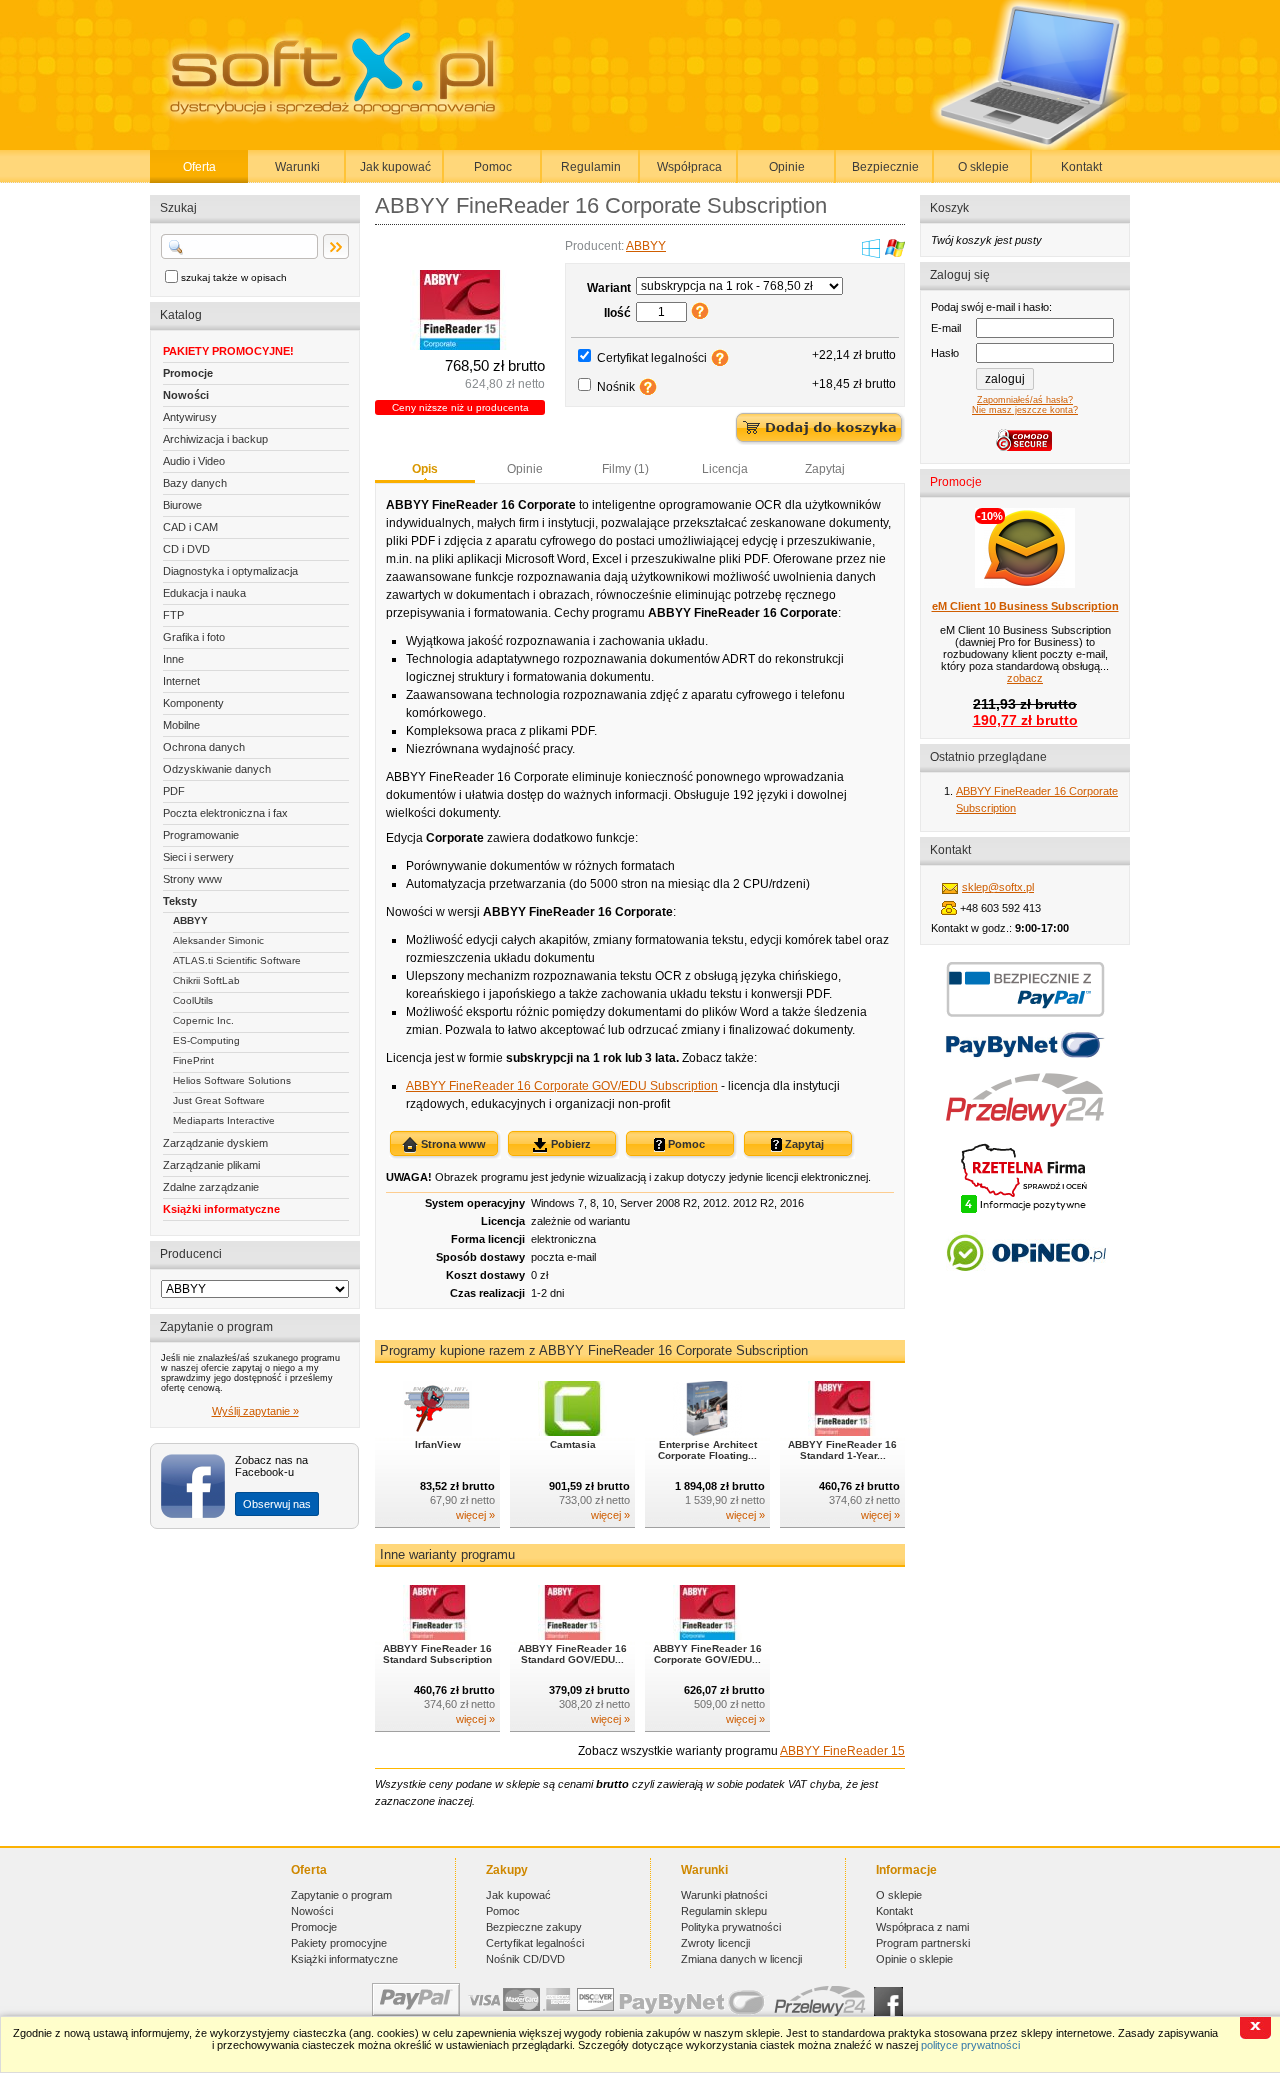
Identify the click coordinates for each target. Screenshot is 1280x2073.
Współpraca (689, 167)
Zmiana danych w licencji (741, 1959)
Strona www (452, 1144)
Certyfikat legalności (652, 358)
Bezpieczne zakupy (534, 1927)
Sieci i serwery (198, 857)
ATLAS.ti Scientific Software (237, 960)
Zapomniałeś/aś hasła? (1025, 400)
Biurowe (182, 505)
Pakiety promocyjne (339, 1943)
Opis (425, 469)
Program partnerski (923, 1943)
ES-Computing (206, 1040)
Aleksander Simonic (218, 940)
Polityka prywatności (731, 1927)
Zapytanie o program (341, 1895)
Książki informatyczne (221, 1209)
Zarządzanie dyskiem (215, 1143)
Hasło (945, 353)
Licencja (725, 469)
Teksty (180, 901)
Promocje (188, 373)
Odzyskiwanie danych (217, 769)
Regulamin (591, 167)
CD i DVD (186, 549)
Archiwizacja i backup (215, 439)
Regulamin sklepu (724, 1911)
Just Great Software (219, 1100)
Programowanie (201, 835)
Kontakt (1081, 167)
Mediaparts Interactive (224, 1120)
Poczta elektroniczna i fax (225, 813)
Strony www (192, 879)
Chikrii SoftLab (206, 980)
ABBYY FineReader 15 (842, 1751)
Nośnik (616, 387)
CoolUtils (193, 1000)
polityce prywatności (970, 2045)
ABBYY (190, 920)
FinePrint (193, 1060)
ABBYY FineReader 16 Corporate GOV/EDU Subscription (562, 1086)
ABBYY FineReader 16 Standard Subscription (437, 1654)
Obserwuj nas (277, 1504)
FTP (173, 615)
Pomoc (493, 167)
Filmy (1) (625, 469)
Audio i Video (194, 461)
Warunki (297, 167)
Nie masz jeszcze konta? (1025, 410)
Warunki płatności (724, 1895)
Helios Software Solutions (232, 1080)
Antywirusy (190, 417)
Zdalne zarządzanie (211, 1187)
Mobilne (181, 725)
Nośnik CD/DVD (525, 1959)
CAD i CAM (190, 527)
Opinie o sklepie (914, 1959)
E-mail (946, 328)
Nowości (186, 395)
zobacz (1025, 678)
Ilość (617, 313)
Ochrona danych (204, 747)
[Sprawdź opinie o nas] (1025, 1286)
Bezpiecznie (885, 167)
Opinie (787, 167)
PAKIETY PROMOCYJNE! (228, 351)
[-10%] (1025, 584)
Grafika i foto (194, 637)
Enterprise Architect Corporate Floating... (707, 1450)
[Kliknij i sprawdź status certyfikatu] (1025, 1211)
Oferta (199, 167)
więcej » (475, 1515)
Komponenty (193, 703)
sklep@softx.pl (998, 887)
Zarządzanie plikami (211, 1165)
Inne (173, 659)
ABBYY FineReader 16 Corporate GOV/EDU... (707, 1654)
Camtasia (573, 1444)
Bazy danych (195, 483)
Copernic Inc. (203, 1020)
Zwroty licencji (715, 1943)
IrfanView (438, 1444)
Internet (181, 681)
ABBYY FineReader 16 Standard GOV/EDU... (572, 1654)
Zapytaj (825, 469)
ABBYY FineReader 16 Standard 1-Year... (842, 1450)
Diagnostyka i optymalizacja (230, 571)
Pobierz (569, 1144)
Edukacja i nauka (204, 593)
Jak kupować (395, 167)
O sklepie (983, 167)
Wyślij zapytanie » (255, 1411)
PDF (174, 791)
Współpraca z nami (922, 1927)
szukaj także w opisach (234, 277)
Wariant (609, 288)
